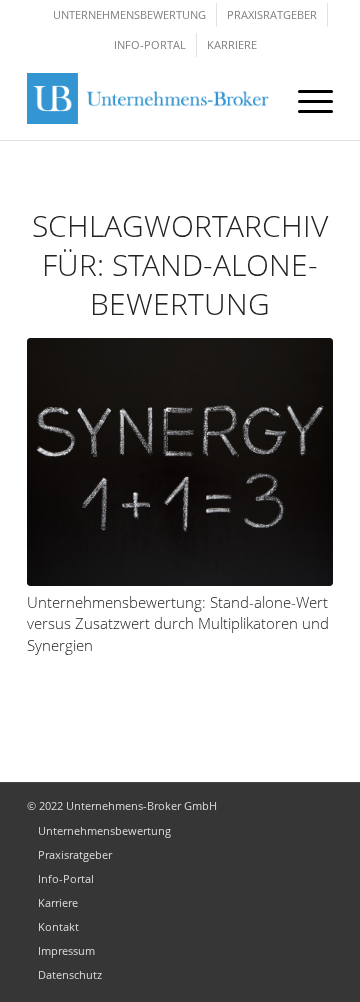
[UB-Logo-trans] (152, 100)
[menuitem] (305, 100)
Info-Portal (150, 44)
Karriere (232, 44)
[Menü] (305, 100)
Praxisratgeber (272, 14)
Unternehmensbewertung (129, 14)
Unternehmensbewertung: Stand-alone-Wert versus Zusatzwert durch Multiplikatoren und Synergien (178, 624)
